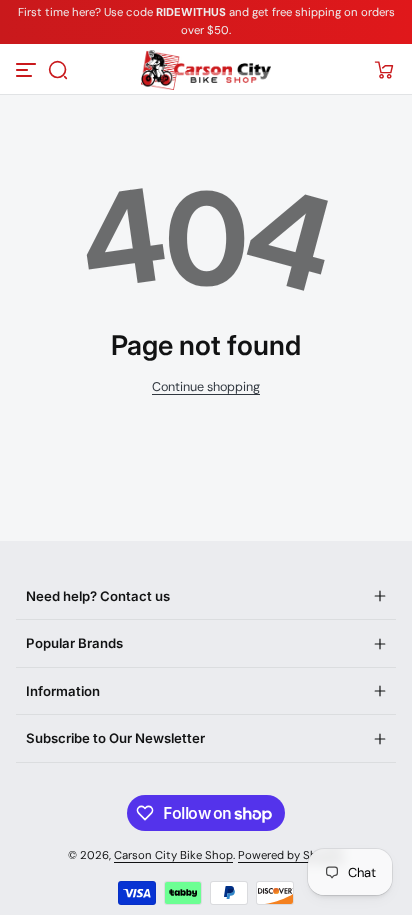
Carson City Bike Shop (173, 855)
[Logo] (205, 69)
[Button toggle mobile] (28, 70)
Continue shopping (206, 387)
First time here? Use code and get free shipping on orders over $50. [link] (206, 21)
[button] (58, 70)
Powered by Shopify (291, 855)
